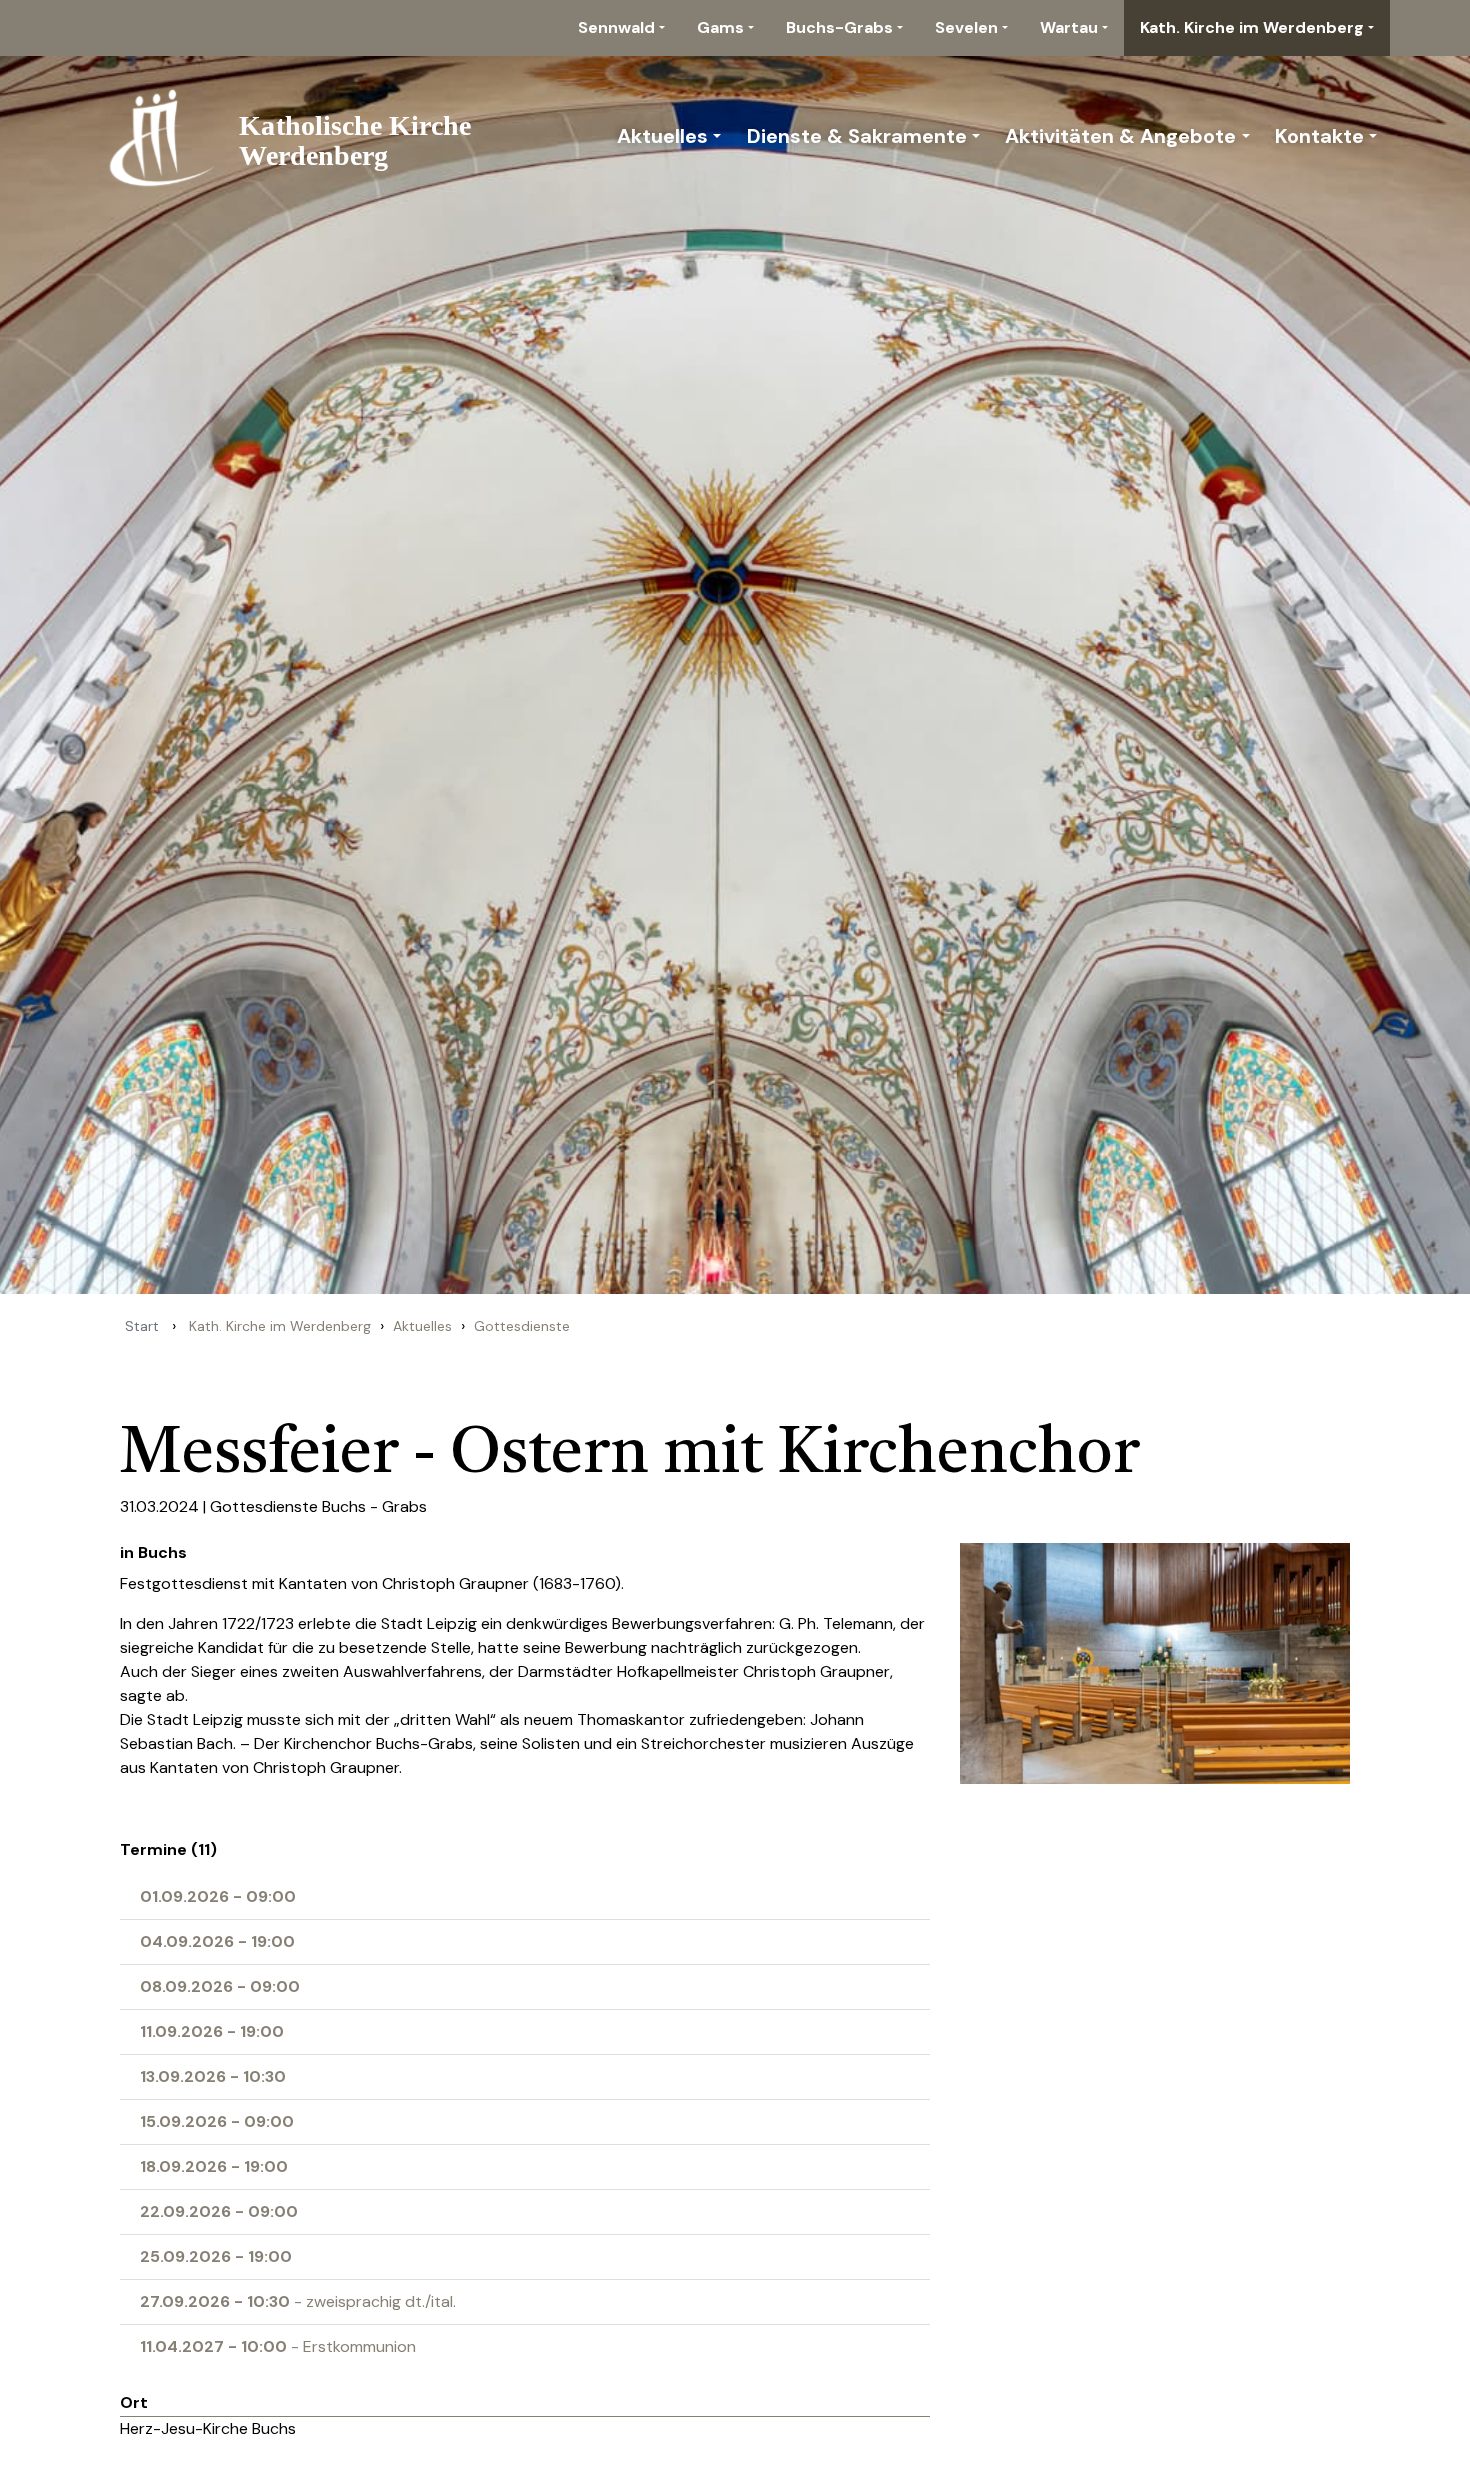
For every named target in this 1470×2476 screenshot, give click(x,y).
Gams (720, 27)
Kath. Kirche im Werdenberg (1252, 27)
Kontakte (1319, 136)
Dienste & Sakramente (857, 136)
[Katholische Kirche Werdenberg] (301, 136)
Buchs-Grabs (839, 27)
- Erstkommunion (278, 2346)
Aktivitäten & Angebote (1120, 136)
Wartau (1069, 27)
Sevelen (966, 27)
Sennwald (616, 27)
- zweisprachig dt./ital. (298, 2301)
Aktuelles (662, 136)
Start (142, 1326)
